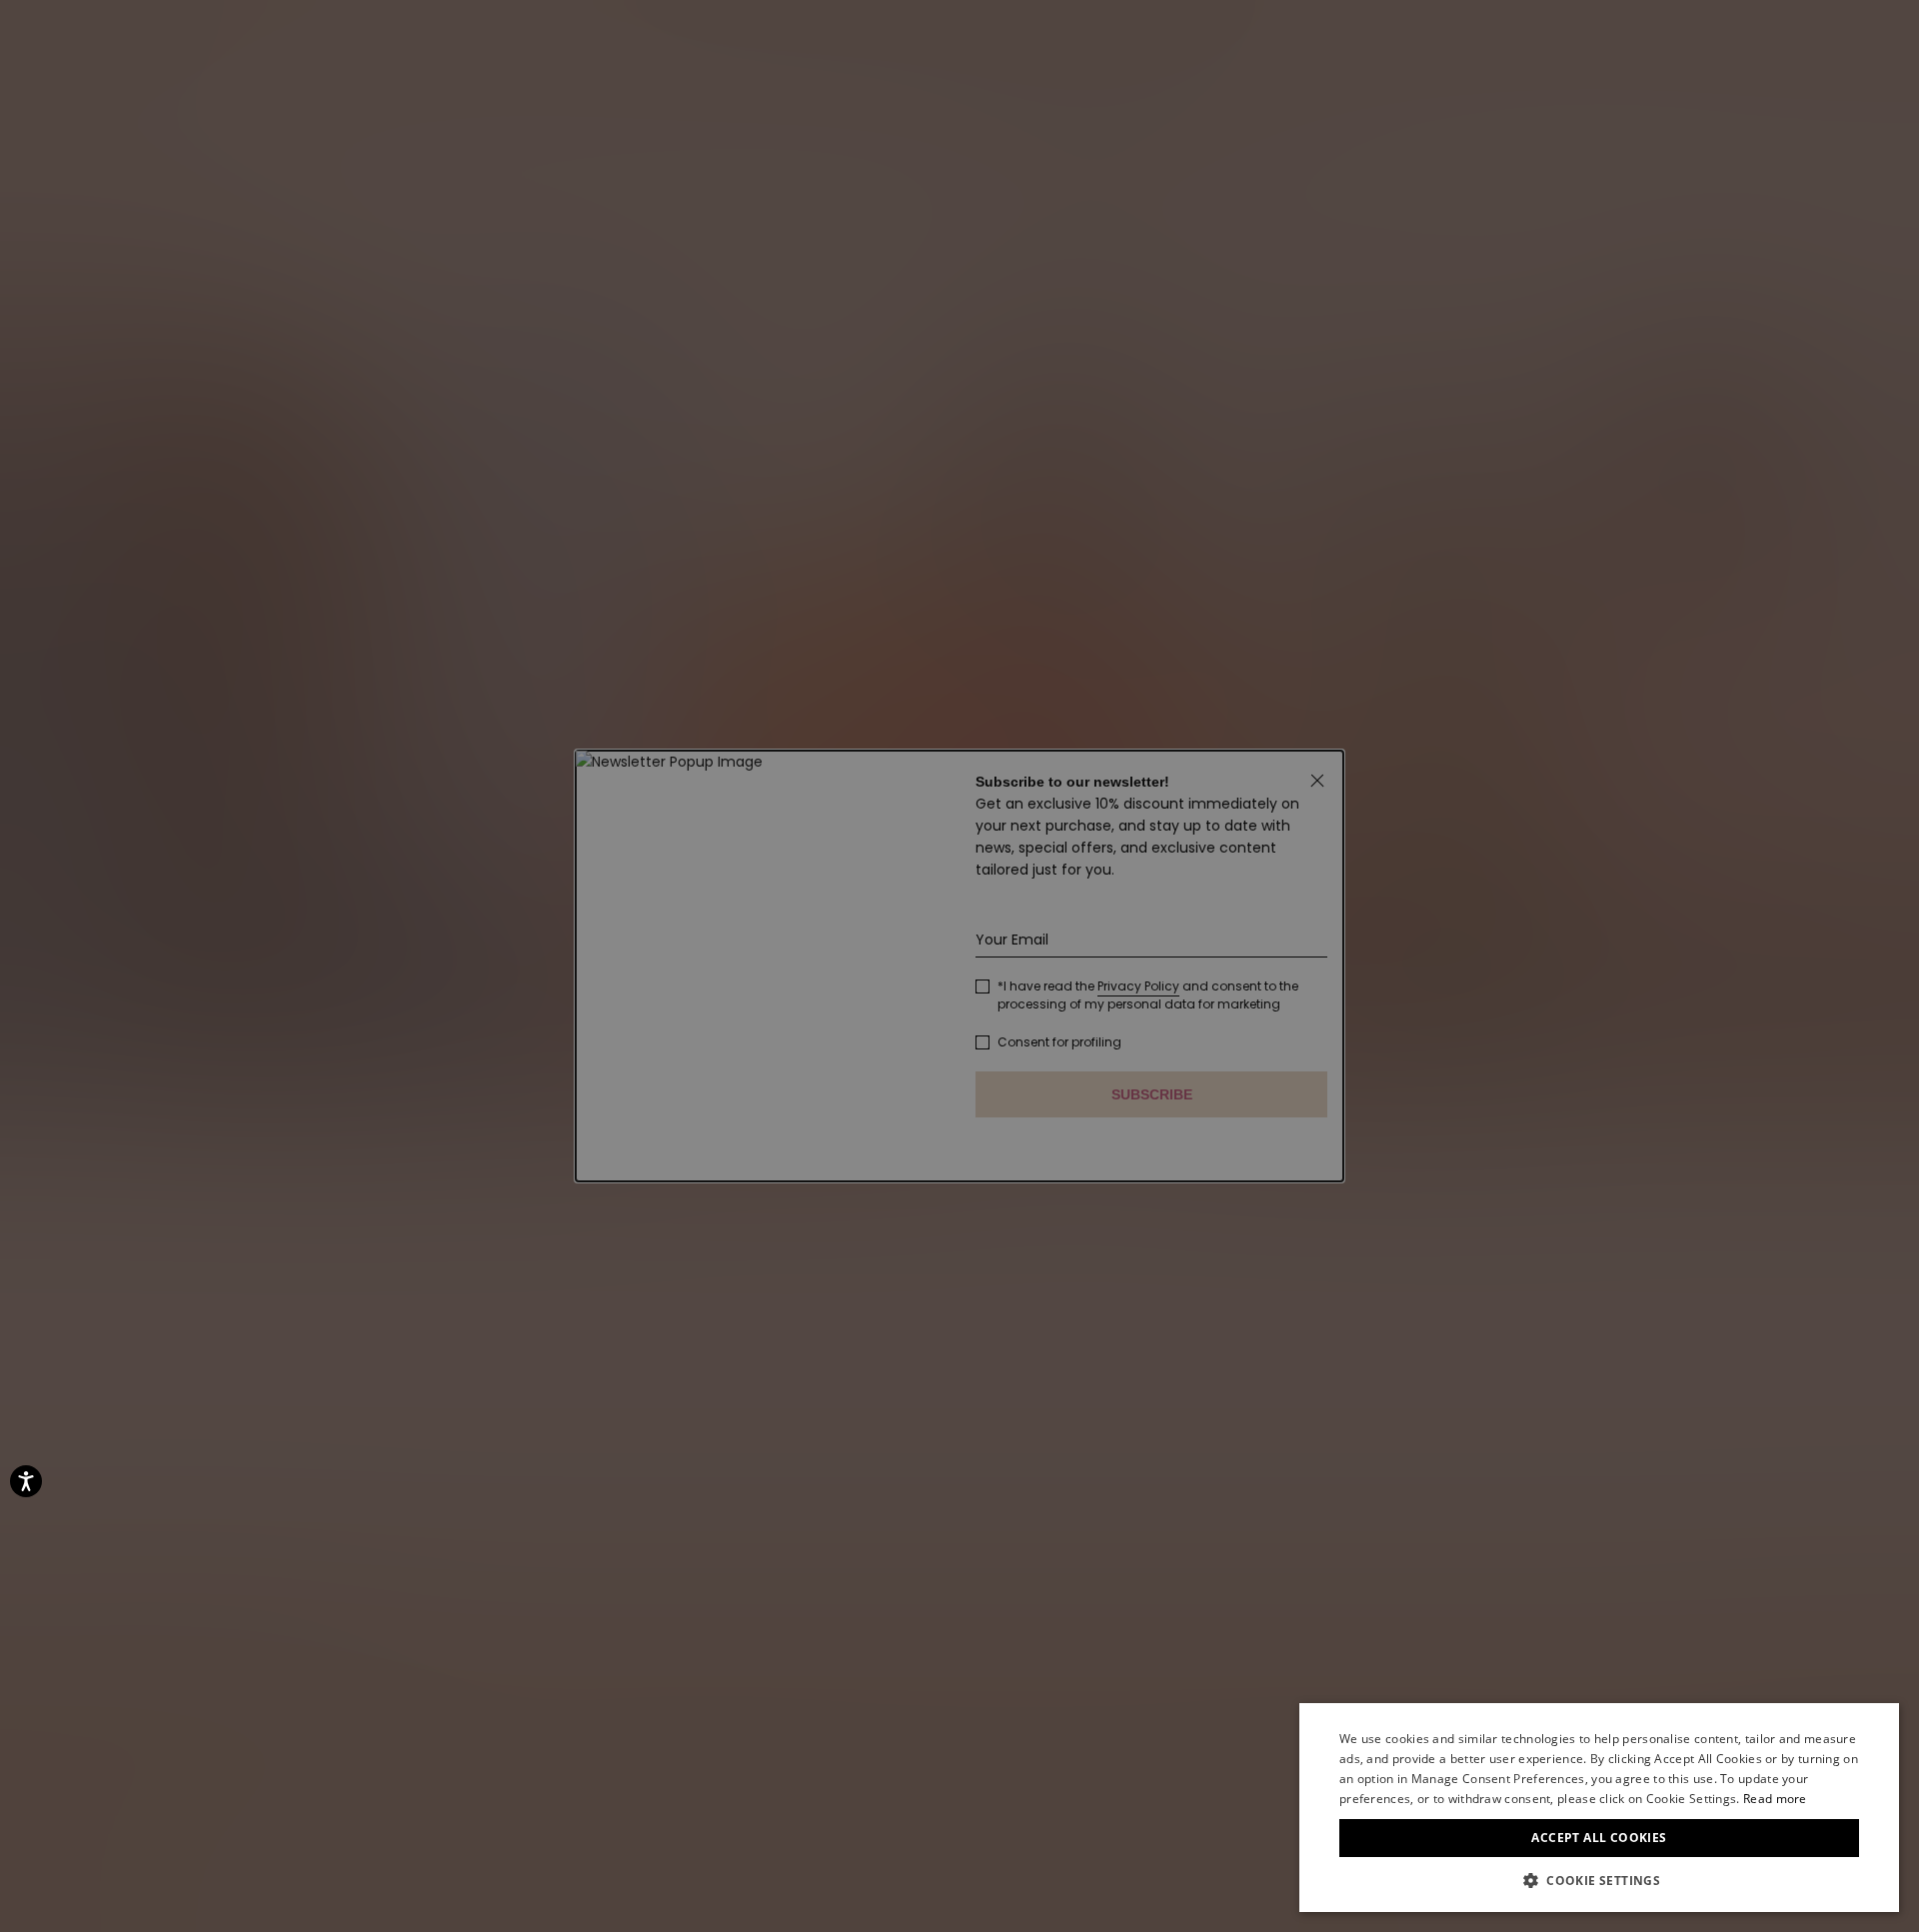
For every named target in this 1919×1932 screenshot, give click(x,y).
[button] (1599, 1881)
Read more (1775, 1799)
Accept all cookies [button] (1599, 1838)
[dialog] (1599, 1808)
